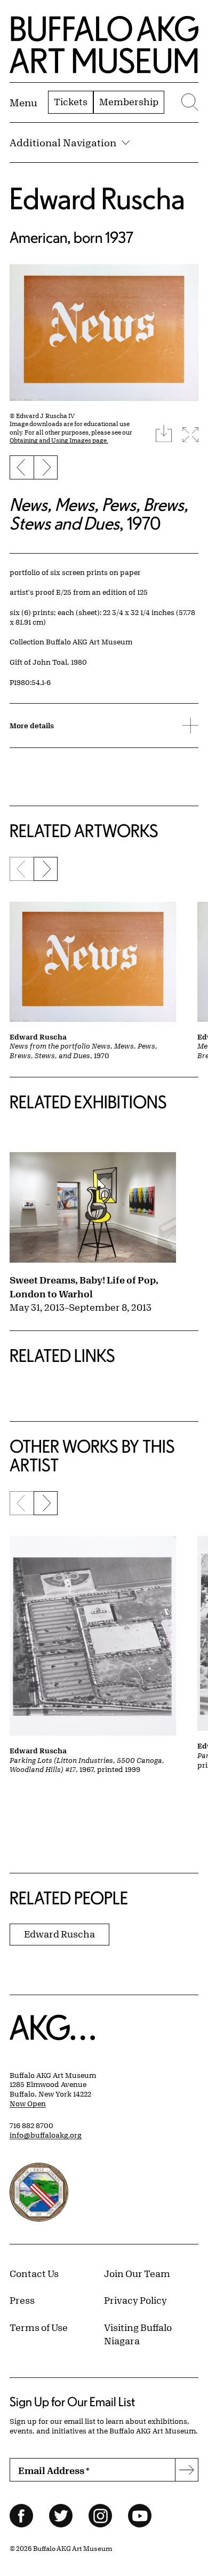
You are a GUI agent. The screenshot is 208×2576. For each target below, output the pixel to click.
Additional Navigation (63, 143)
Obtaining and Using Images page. (59, 440)
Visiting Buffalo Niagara (138, 2334)
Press (22, 2300)
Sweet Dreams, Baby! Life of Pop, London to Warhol (84, 1287)
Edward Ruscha (97, 198)
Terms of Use (39, 2327)
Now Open (28, 2104)
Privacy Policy (135, 2300)
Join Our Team (137, 2273)
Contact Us (34, 2273)
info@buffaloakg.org (46, 2135)
